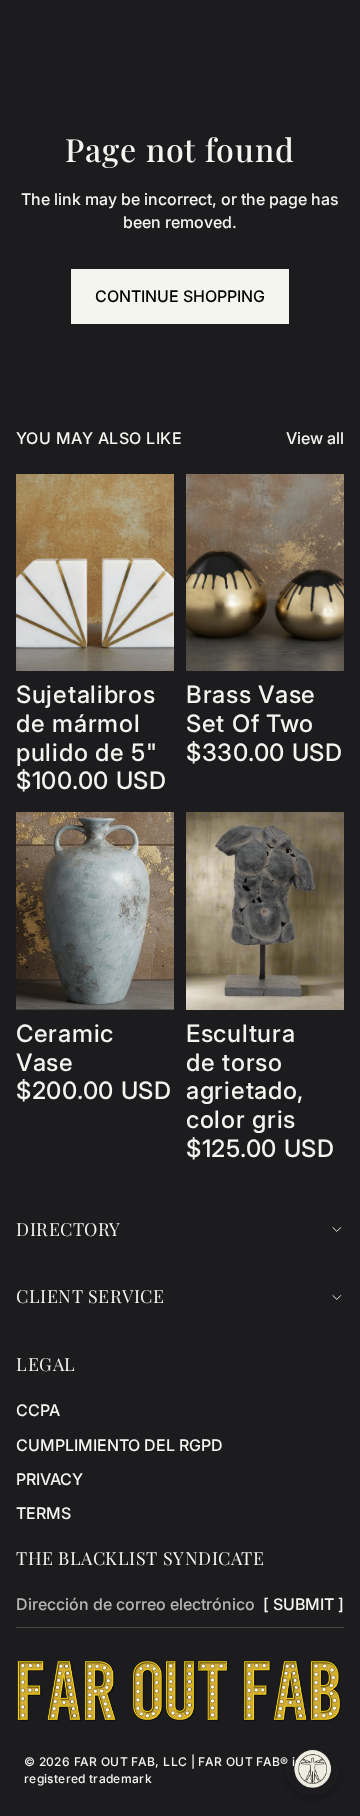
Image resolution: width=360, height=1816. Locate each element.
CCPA (38, 1410)
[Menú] (23, 30)
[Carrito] (336, 30)
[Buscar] (66, 30)
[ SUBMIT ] (303, 1604)
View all (315, 438)
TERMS (43, 1513)
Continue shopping (180, 296)
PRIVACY (49, 1479)
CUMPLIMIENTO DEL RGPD (119, 1445)
